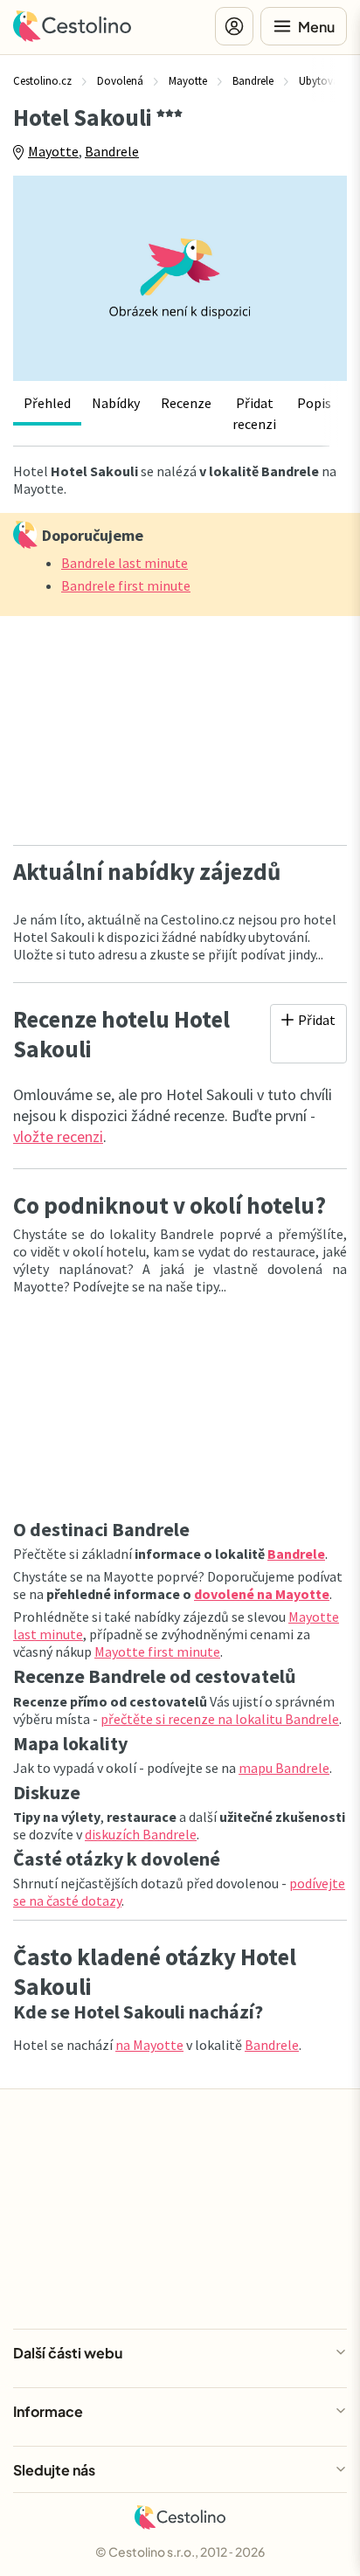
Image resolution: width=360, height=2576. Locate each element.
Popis (314, 403)
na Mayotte (149, 2045)
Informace (48, 2411)
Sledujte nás (54, 2470)
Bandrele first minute (126, 585)
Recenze (186, 403)
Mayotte (53, 151)
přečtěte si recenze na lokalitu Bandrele (220, 1719)
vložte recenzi (58, 1136)
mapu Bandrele (284, 1768)
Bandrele (112, 151)
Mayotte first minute (157, 1652)
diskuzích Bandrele (141, 1834)
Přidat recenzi (254, 413)
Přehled (47, 403)
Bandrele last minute (125, 563)
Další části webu (68, 2353)
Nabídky (116, 403)
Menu (316, 27)
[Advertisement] (180, 725)
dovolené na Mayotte (262, 1594)
